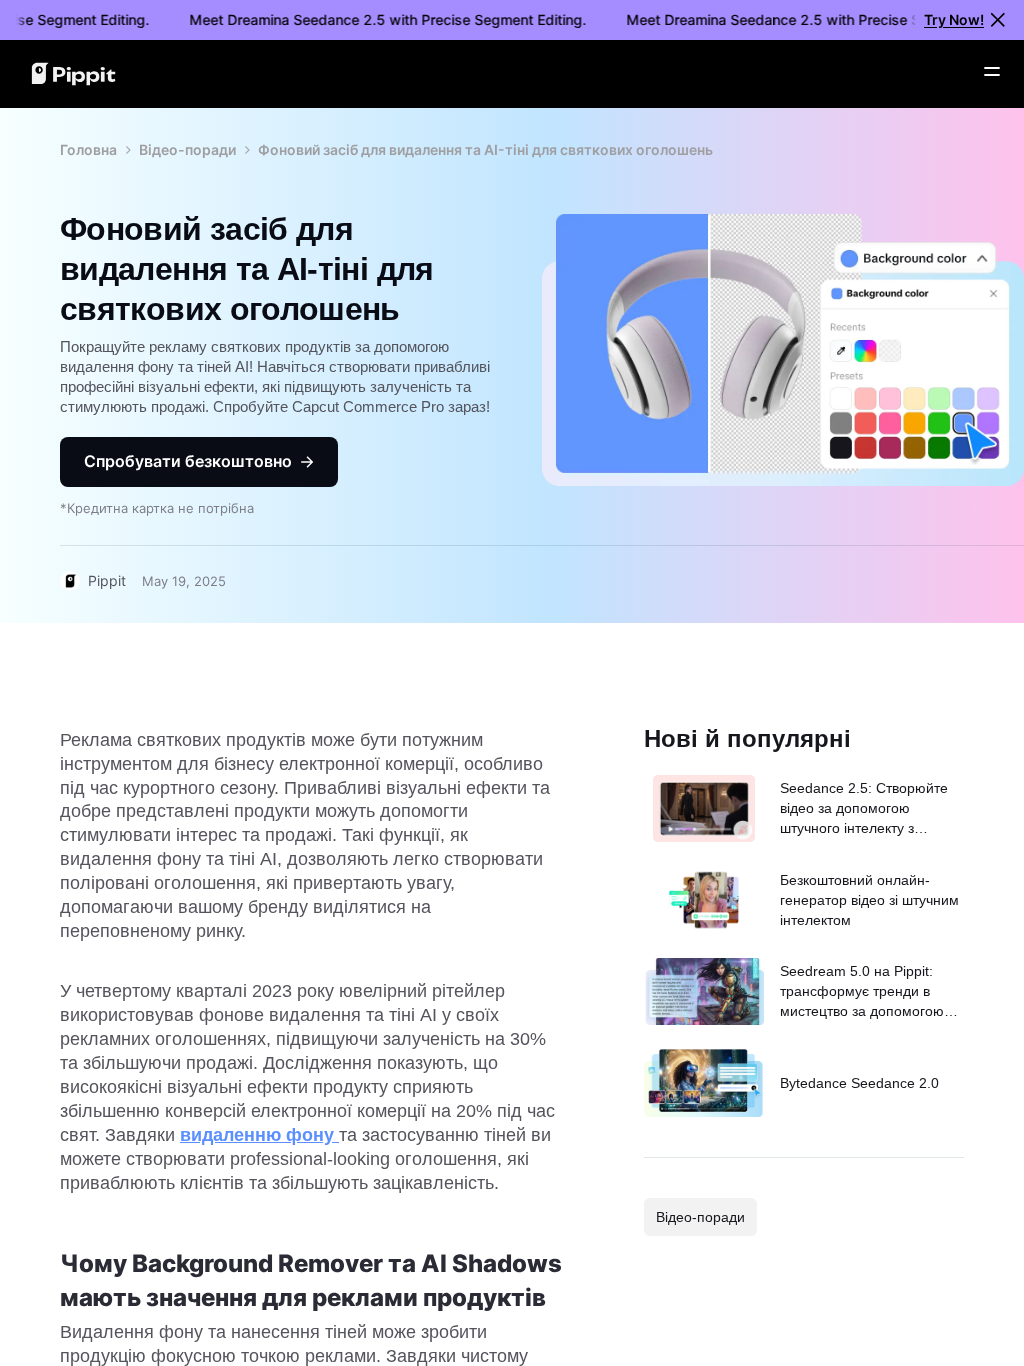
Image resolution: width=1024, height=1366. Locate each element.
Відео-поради (187, 149)
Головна (88, 149)
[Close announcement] (998, 20)
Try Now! (954, 19)
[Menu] (992, 72)
